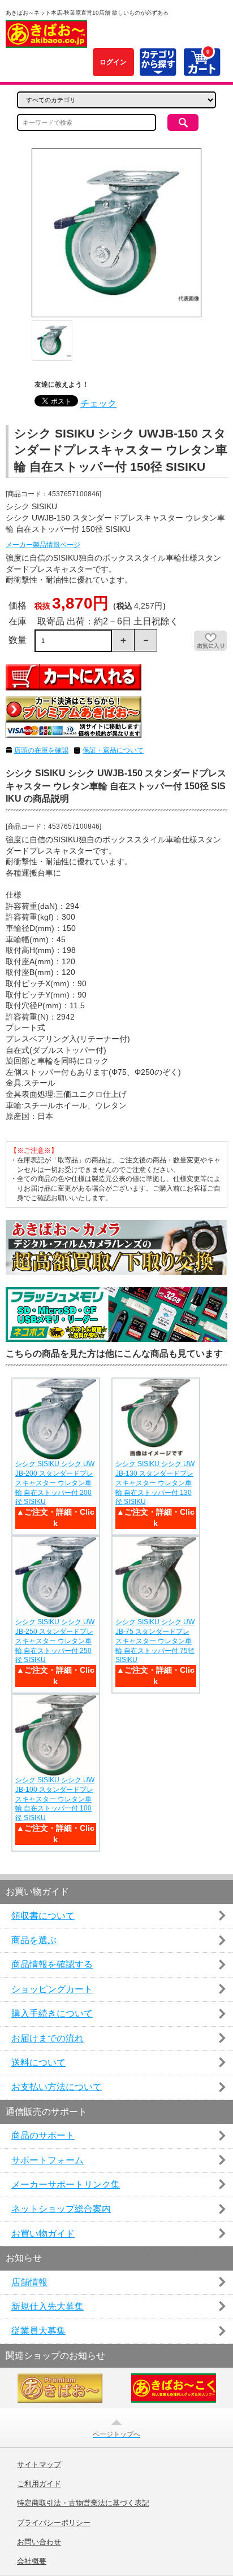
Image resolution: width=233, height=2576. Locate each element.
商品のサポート (43, 2135)
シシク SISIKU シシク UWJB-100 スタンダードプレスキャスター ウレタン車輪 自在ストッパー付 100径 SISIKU (55, 1799)
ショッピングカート (52, 1989)
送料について (38, 2063)
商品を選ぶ (34, 1940)
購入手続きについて (52, 2013)
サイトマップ (39, 2465)
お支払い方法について (57, 2087)
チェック (98, 403)
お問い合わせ (39, 2542)
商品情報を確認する (52, 1964)
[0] (202, 70)
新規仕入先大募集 (48, 2306)
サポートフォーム (48, 2160)
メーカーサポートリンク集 (66, 2184)
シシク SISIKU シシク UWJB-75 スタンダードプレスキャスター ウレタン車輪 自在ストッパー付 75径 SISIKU (155, 1641)
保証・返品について (113, 750)
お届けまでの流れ (48, 2038)
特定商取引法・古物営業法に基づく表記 (83, 2503)
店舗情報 (29, 2282)
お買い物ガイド (43, 2234)
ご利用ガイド (39, 2484)
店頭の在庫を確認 (41, 750)
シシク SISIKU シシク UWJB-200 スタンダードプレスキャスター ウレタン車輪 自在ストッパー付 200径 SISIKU (55, 1483)
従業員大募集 (38, 2331)
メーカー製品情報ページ (43, 545)
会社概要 (32, 2561)
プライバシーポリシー (54, 2523)
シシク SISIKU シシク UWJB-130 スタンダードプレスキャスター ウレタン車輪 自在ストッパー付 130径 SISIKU (155, 1483)
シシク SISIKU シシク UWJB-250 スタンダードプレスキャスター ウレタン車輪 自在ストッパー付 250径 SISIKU (55, 1641)
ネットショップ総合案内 (61, 2209)
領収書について (43, 1916)
